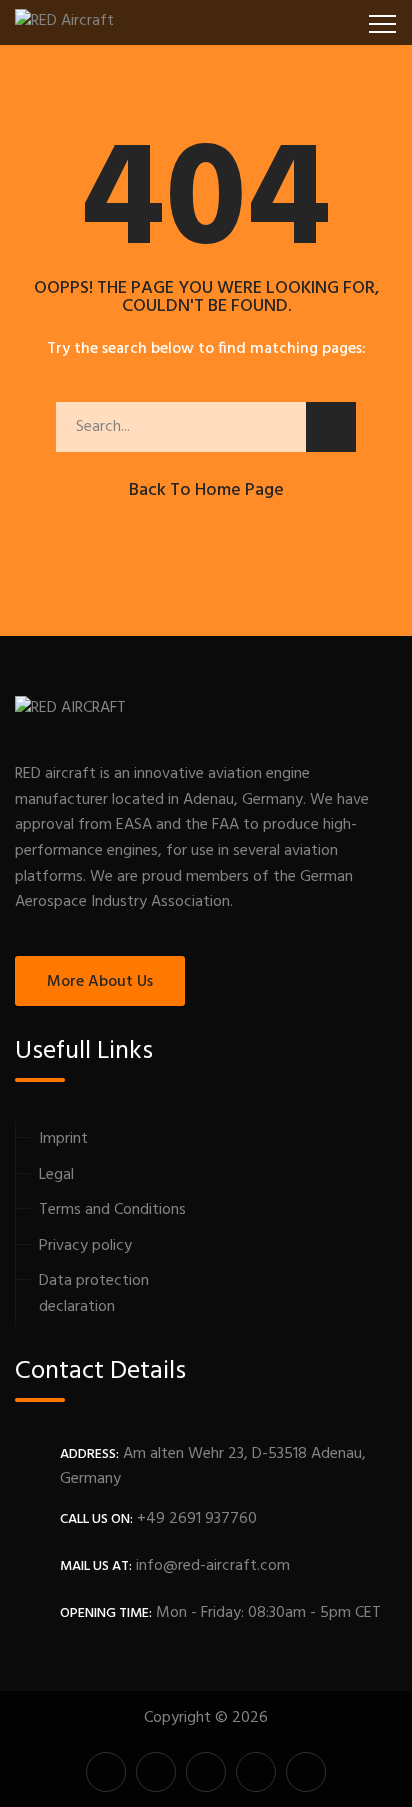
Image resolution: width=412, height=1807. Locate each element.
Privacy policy (85, 1246)
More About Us (100, 982)
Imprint (63, 1139)
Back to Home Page (206, 490)
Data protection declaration (94, 1294)
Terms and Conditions (112, 1210)
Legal (56, 1175)
